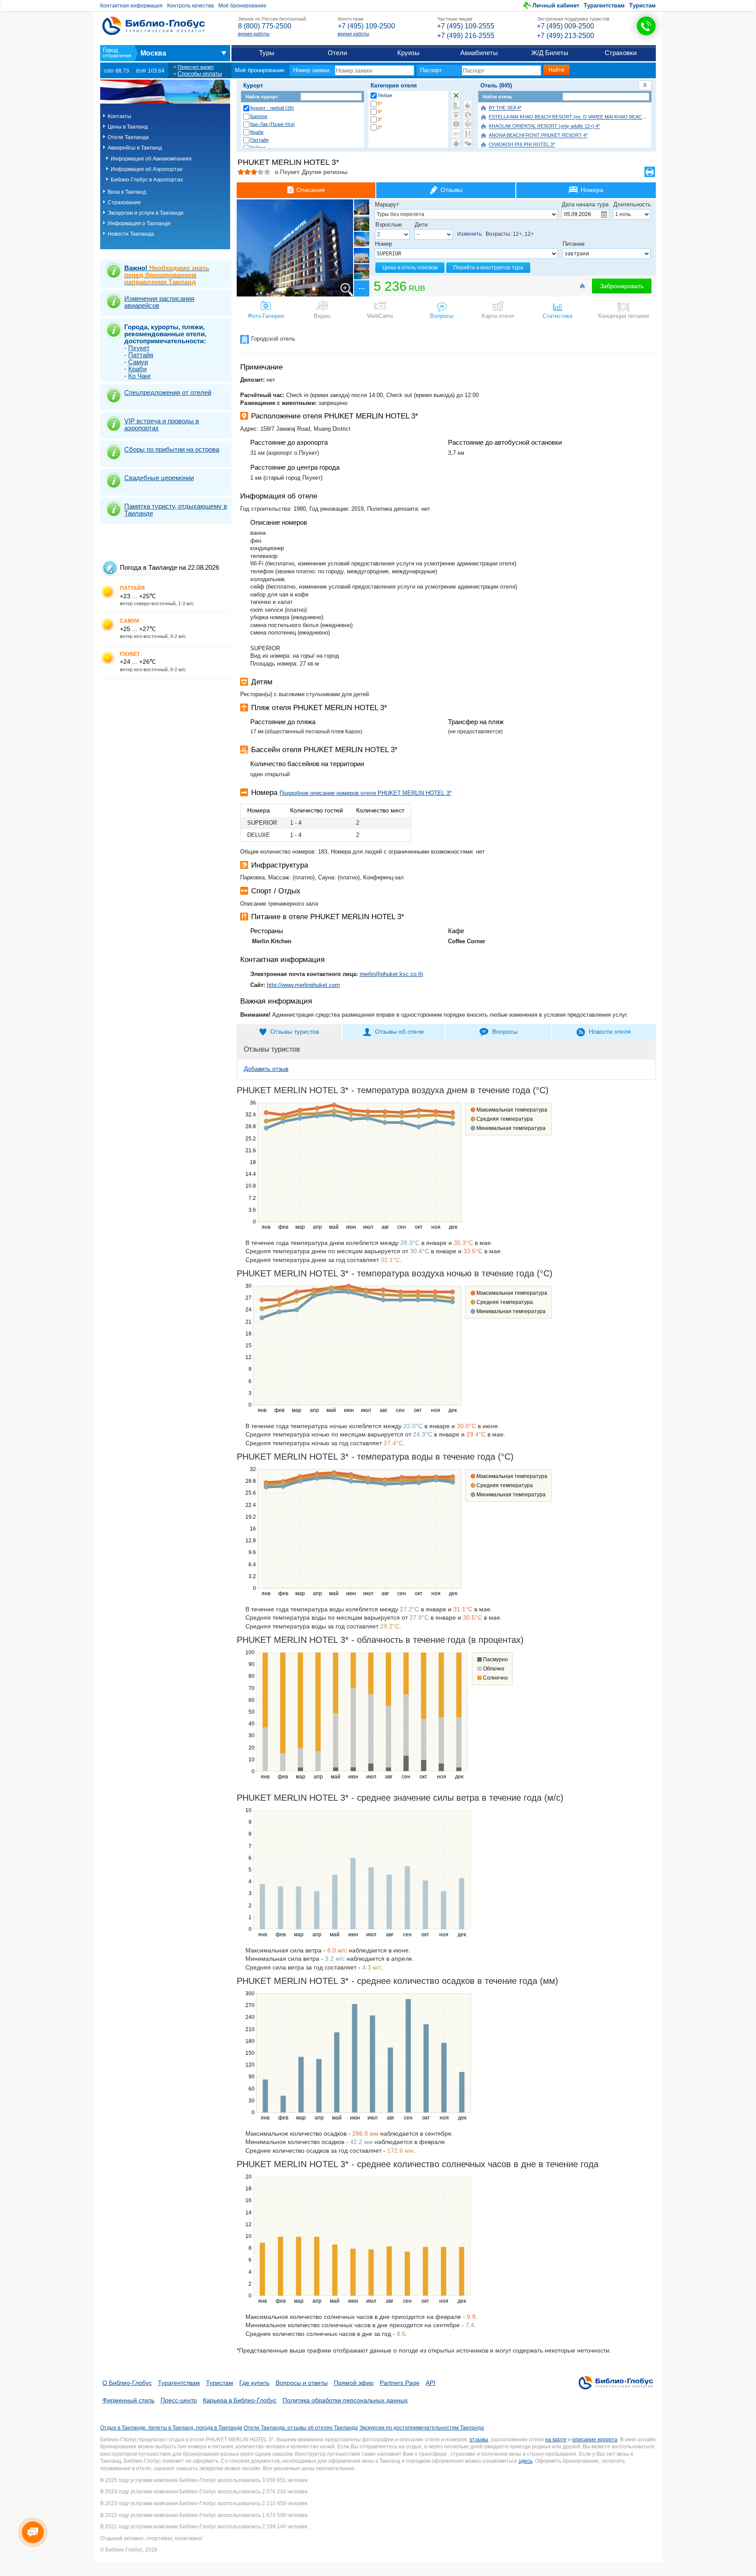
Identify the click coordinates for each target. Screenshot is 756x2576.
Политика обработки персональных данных (345, 2400)
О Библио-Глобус (127, 2383)
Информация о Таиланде (139, 223)
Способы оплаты (200, 74)
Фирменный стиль (128, 2400)
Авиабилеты (479, 53)
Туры (267, 53)
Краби (257, 132)
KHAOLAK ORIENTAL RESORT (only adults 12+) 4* (544, 126)
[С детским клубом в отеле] (468, 115)
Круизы (408, 53)
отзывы (479, 2440)
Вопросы (442, 316)
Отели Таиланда (128, 137)
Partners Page (400, 2383)
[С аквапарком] (456, 105)
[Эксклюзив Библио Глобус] (468, 124)
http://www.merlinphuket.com (303, 985)
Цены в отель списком (410, 268)
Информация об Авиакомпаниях (151, 159)
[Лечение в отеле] (456, 124)
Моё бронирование (242, 6)
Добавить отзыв (266, 1069)
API (430, 2383)
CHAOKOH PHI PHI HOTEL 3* (522, 145)
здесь (525, 2461)
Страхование (124, 202)
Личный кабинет (556, 5)
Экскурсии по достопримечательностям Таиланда (422, 2428)
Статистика (557, 316)
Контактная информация (131, 6)
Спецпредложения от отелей (168, 392)
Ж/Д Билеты (550, 53)
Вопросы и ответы (302, 2383)
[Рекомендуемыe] (468, 105)
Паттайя (259, 140)
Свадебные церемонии (159, 478)
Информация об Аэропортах (147, 169)
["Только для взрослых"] (456, 134)
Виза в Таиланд (127, 192)
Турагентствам (604, 5)
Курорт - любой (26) (272, 108)
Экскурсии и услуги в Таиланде (146, 213)
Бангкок (259, 116)
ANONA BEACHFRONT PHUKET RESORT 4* (538, 136)
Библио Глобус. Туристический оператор (154, 26)
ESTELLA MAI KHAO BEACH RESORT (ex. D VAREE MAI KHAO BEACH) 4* (571, 117)
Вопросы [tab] (505, 1032)
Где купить (254, 2383)
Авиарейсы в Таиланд (135, 148)
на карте (556, 2440)
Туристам (642, 5)
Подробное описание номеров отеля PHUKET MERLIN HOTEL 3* (366, 793)
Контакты (119, 116)
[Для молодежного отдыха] (468, 134)
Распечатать (650, 172)
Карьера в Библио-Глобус (240, 2400)
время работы (254, 34)
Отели (337, 53)
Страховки (621, 53)
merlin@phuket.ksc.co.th (391, 974)
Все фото (361, 288)
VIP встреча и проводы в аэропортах (162, 424)
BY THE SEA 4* (505, 108)
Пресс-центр (179, 2400)
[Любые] (456, 95)
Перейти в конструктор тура (488, 268)
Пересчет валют (196, 67)
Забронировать (622, 286)
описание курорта (595, 2440)
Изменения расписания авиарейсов (159, 302)
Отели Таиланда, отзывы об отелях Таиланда (301, 2428)
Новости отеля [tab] (610, 1032)
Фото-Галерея (266, 316)
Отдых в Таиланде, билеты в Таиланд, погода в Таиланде (171, 2428)
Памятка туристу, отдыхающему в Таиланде (176, 510)
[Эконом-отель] (456, 143)
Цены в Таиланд (128, 127)
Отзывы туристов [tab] (295, 1032)
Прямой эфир (354, 2383)
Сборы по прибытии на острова (172, 449)
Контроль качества (191, 6)
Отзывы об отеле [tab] (399, 1032)
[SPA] (456, 115)
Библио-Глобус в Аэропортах (147, 180)
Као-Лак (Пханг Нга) (273, 124)
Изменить (469, 234)
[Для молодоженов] (468, 143)
